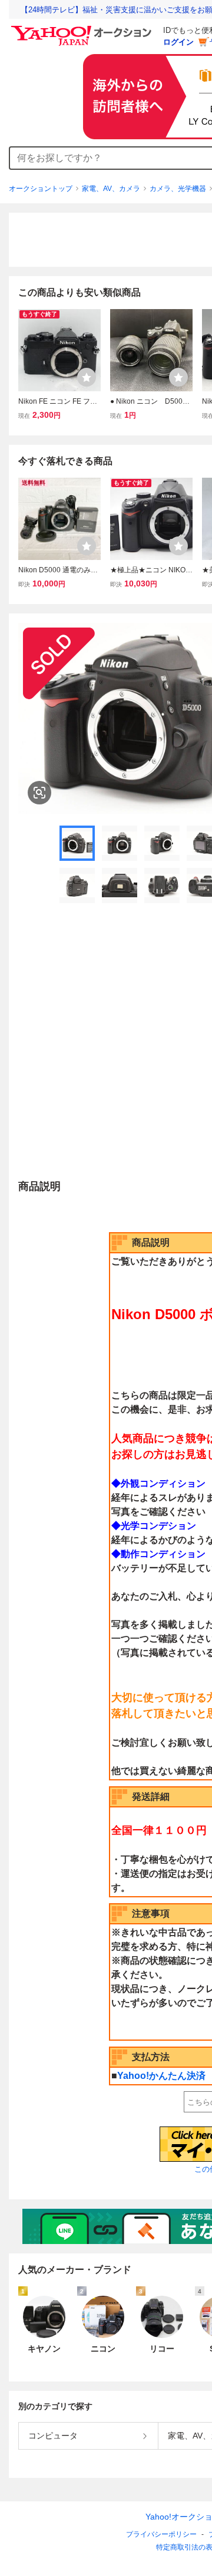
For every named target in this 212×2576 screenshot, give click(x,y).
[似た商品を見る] (39, 793)
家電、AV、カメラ (111, 189)
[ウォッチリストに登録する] (87, 377)
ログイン (178, 42)
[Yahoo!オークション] (83, 29)
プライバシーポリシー (161, 2534)
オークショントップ (41, 189)
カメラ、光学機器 (178, 189)
